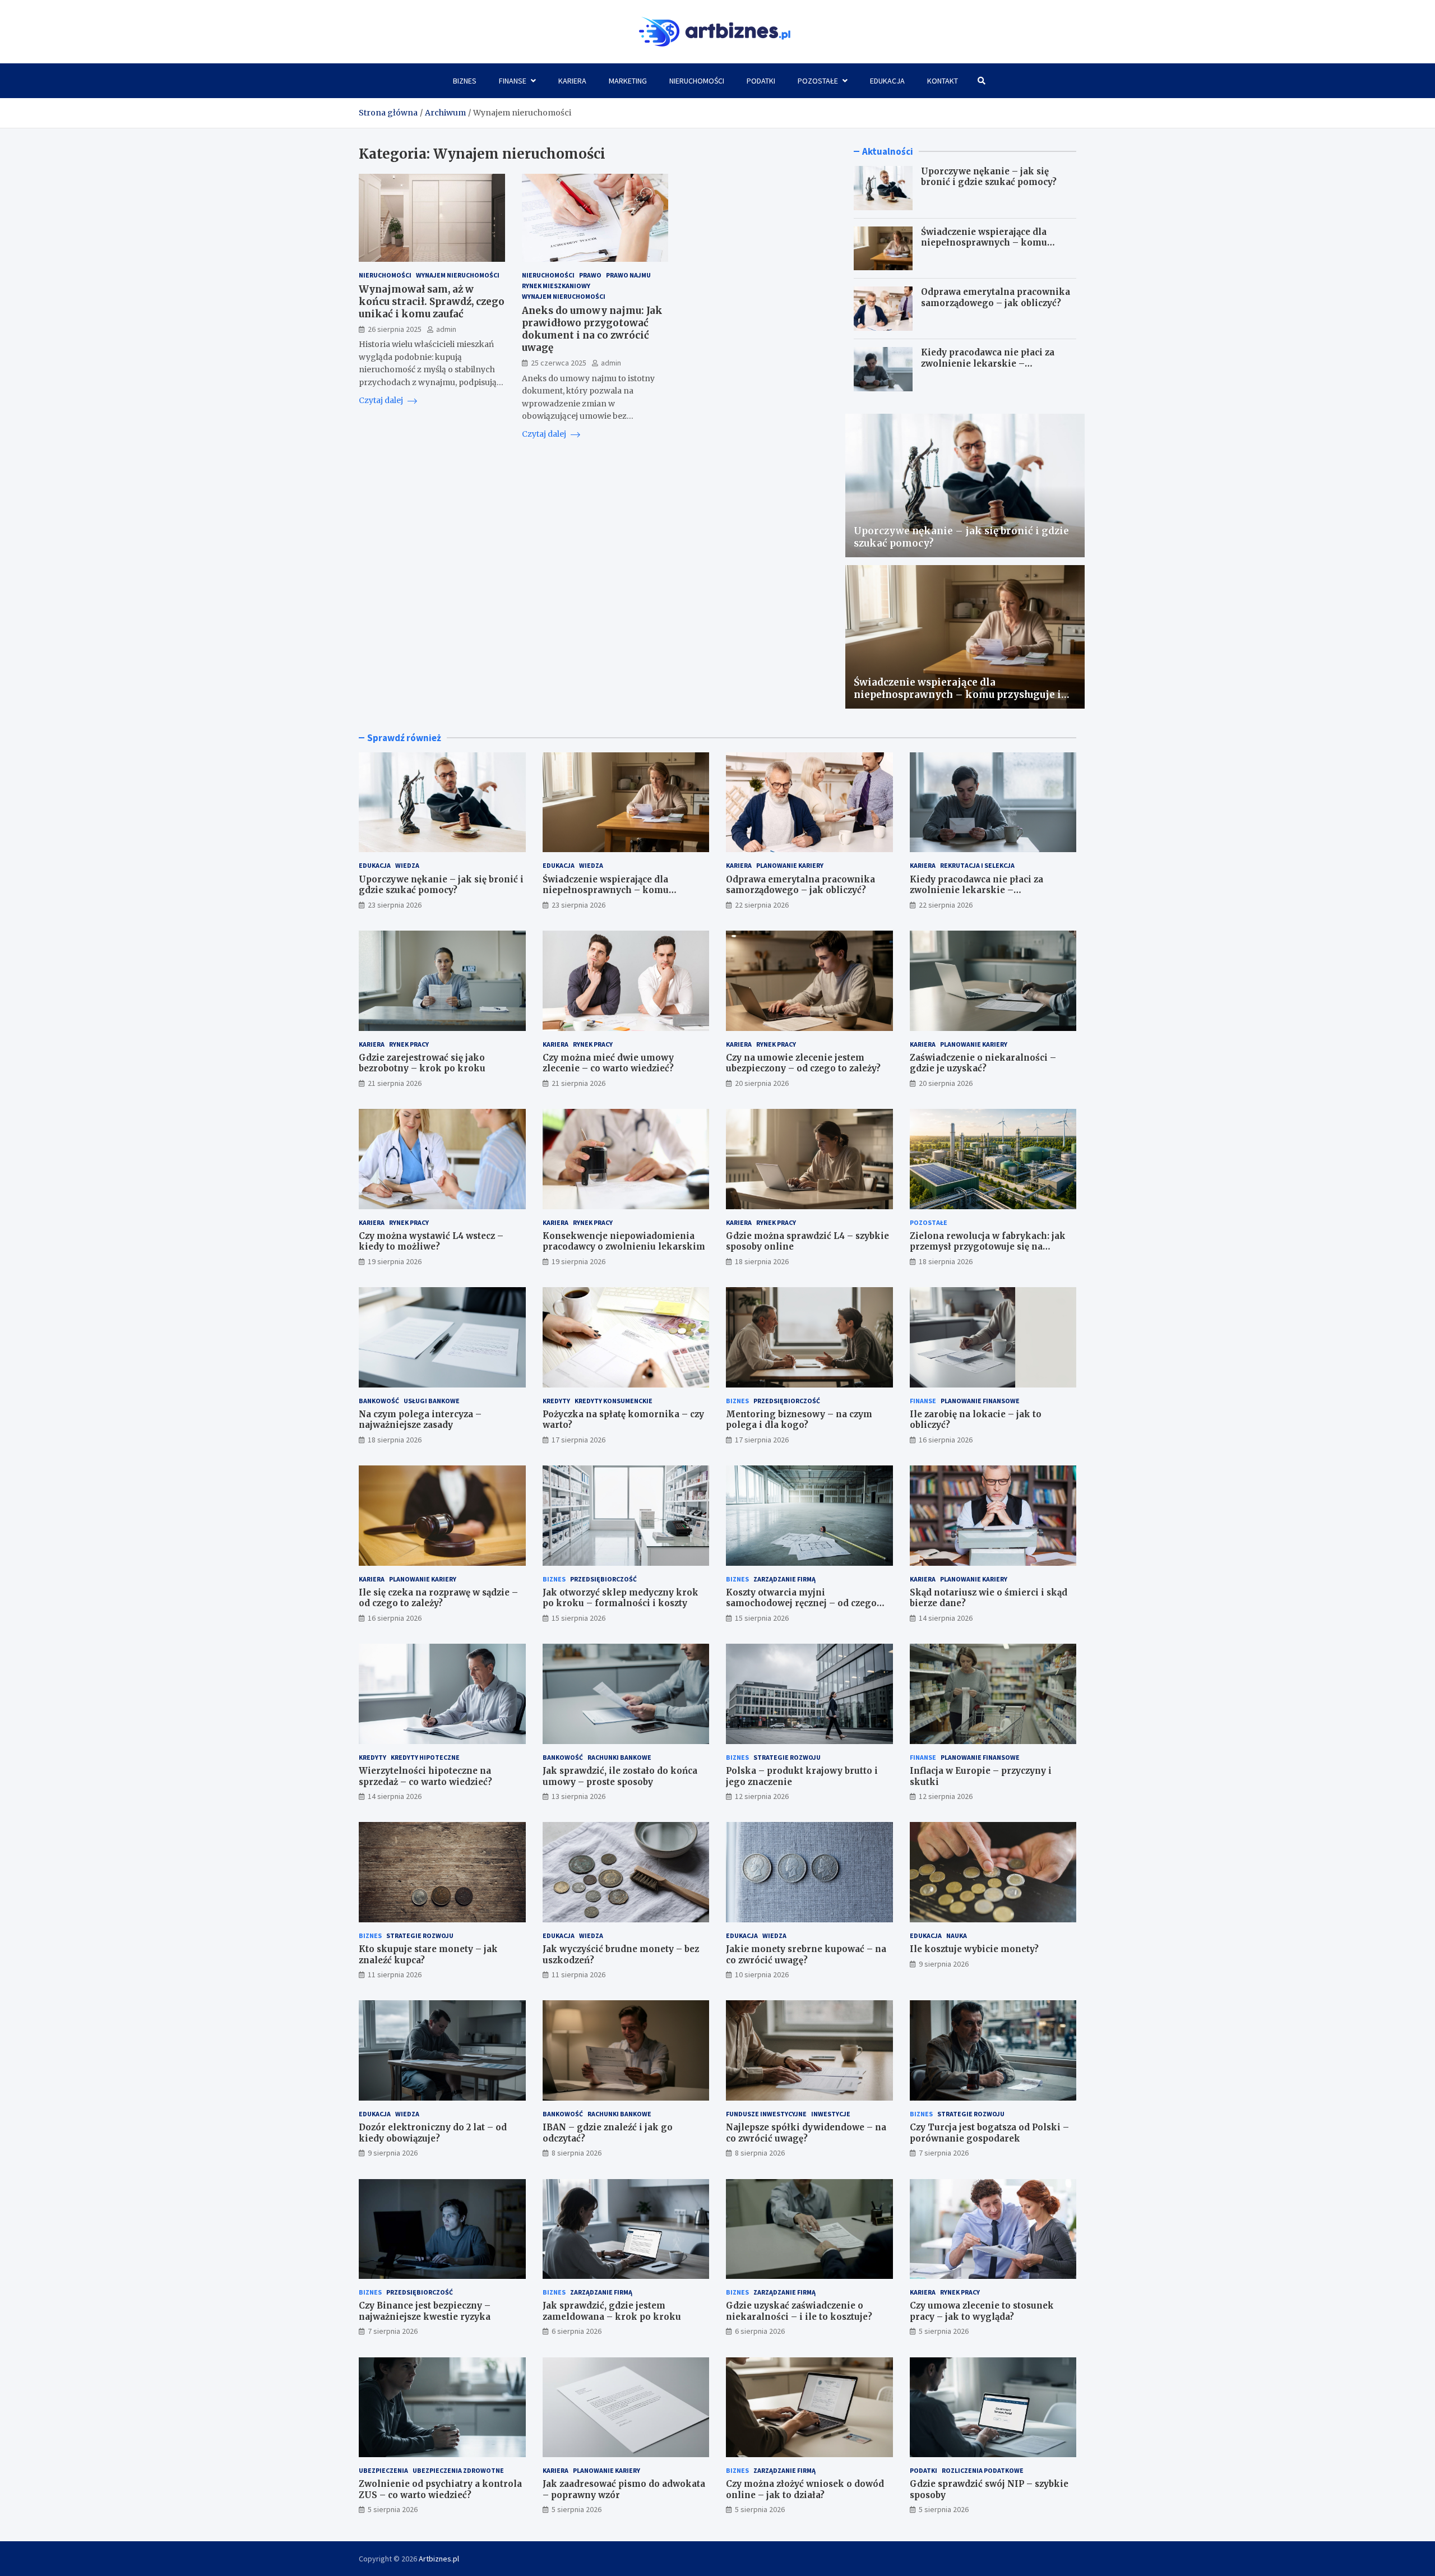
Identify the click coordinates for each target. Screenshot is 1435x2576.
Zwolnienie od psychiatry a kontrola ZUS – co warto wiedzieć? (440, 2489)
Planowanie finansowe (980, 1401)
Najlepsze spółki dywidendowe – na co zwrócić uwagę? (806, 2133)
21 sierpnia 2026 (395, 1083)
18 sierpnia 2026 (762, 1261)
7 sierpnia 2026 (944, 2153)
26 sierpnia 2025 (395, 329)
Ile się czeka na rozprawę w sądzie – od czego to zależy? (438, 1598)
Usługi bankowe (432, 1401)
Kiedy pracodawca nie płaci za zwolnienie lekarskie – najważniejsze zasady (988, 363)
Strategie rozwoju (787, 1757)
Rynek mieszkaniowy (556, 286)
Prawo (590, 275)
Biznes (465, 81)
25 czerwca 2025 (559, 363)
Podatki (761, 81)
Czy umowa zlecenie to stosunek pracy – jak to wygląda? (982, 2311)
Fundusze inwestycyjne (766, 2114)
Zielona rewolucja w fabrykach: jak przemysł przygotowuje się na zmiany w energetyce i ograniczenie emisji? (991, 1252)
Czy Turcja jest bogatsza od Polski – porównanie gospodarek (989, 2133)
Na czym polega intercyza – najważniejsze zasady (420, 1420)
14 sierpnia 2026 (946, 1618)
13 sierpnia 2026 (578, 1796)
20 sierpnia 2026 (762, 1083)
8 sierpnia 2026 (577, 2153)
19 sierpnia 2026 (395, 1261)
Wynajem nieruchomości (458, 275)
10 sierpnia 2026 (762, 1974)
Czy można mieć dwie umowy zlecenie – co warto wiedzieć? (608, 1063)
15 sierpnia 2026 (578, 1618)
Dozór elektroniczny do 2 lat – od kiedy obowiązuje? (433, 2133)
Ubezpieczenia (383, 2470)
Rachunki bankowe (619, 1757)
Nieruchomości (697, 81)
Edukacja (887, 81)
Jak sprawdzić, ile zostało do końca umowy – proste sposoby (620, 1776)
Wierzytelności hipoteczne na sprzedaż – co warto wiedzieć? (425, 1776)
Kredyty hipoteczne (425, 1757)
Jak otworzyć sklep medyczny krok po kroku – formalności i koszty (621, 1598)
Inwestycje (831, 2114)
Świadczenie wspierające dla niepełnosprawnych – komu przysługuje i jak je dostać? (984, 243)
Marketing (628, 81)
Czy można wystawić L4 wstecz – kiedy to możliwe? (431, 1241)
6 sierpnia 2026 (577, 2331)
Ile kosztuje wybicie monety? (974, 1949)
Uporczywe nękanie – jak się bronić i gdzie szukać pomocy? (989, 177)
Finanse (513, 81)
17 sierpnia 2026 (578, 1440)
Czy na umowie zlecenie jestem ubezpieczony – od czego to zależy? (803, 1063)
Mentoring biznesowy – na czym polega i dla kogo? (799, 1420)
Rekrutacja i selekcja (977, 865)
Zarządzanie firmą (784, 1579)
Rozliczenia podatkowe (983, 2470)
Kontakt (943, 81)
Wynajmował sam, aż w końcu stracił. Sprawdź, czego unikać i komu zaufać (432, 302)
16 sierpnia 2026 (946, 1440)
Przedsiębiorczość (787, 1401)
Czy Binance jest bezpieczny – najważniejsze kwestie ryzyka (425, 2311)
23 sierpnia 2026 (395, 905)
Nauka (957, 1936)
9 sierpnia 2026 (944, 1964)
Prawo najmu (628, 275)
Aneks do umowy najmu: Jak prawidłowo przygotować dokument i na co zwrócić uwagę (592, 329)
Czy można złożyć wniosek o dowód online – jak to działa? (805, 2489)
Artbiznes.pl (439, 2559)
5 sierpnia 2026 (944, 2331)
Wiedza (407, 865)
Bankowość (379, 1401)
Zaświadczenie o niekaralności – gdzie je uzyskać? (983, 1063)
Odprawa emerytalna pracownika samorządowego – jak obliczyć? (996, 297)
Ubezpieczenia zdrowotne (458, 2470)
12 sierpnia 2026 (762, 1796)
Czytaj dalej (382, 400)
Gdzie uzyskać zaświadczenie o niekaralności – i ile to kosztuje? (799, 2311)
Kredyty (556, 1401)
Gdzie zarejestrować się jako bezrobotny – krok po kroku (422, 1063)
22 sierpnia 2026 (762, 905)
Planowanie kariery (790, 865)
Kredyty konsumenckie (614, 1401)
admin (446, 329)
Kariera (572, 81)
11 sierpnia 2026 (395, 1974)
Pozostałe (818, 81)
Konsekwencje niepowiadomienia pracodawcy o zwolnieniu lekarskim (624, 1241)
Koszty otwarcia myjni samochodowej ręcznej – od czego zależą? (801, 1603)
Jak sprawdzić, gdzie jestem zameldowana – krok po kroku (612, 2311)
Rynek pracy (409, 1044)
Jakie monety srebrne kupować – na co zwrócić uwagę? (806, 1955)
